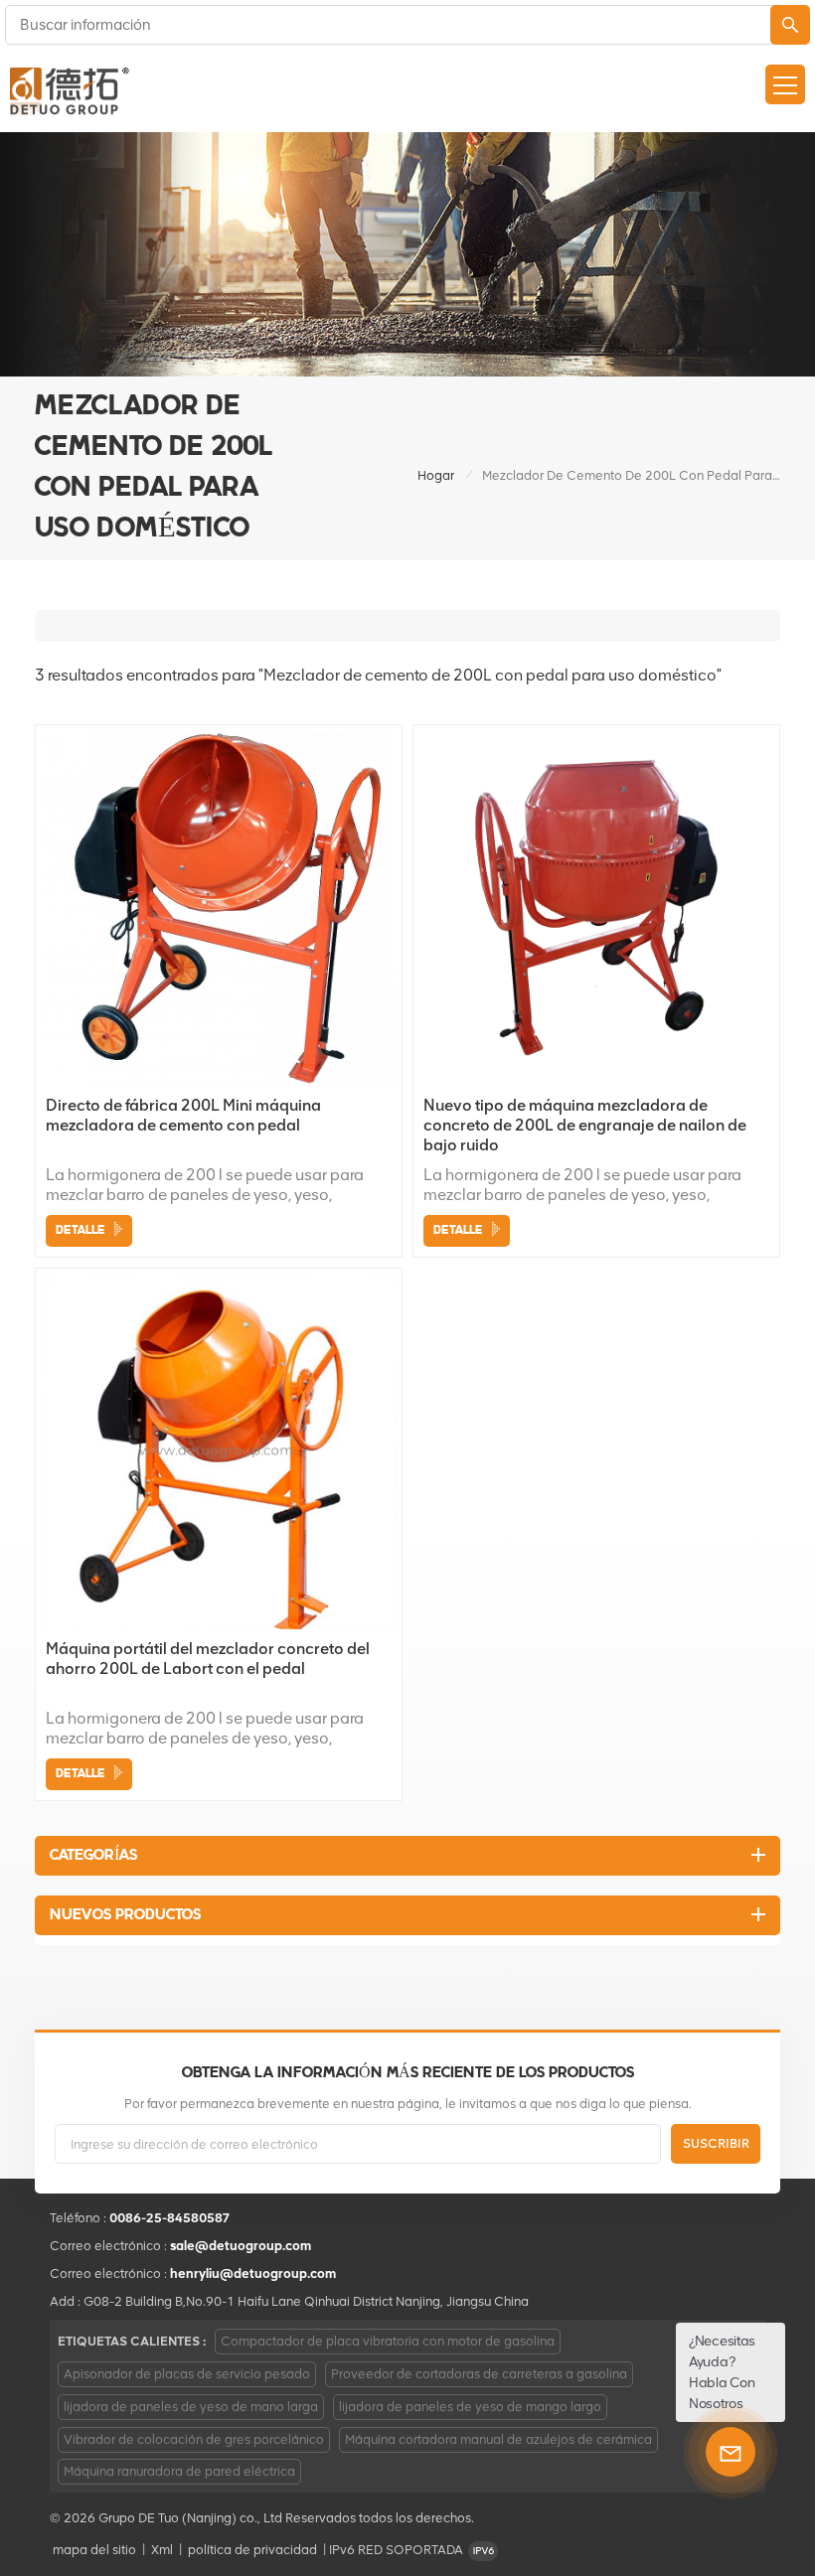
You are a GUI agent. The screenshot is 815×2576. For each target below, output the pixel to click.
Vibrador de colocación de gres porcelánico (194, 2439)
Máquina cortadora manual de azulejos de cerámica (498, 2439)
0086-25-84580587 (170, 2218)
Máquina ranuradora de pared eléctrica (179, 2471)
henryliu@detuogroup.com (253, 2273)
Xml (162, 2550)
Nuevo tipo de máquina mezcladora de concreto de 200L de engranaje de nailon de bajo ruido (585, 1125)
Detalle (80, 1230)
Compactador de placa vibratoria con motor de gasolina (388, 2341)
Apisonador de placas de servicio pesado (187, 2374)
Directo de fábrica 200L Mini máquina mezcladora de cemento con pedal (183, 1115)
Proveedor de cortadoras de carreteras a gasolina (479, 2374)
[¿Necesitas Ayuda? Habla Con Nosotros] (731, 2452)
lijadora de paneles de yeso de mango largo (470, 2407)
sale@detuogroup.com (241, 2246)
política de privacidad (252, 2550)
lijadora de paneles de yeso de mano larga (191, 2407)
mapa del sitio (94, 2550)
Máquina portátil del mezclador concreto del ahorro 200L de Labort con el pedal (208, 1659)
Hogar (436, 475)
